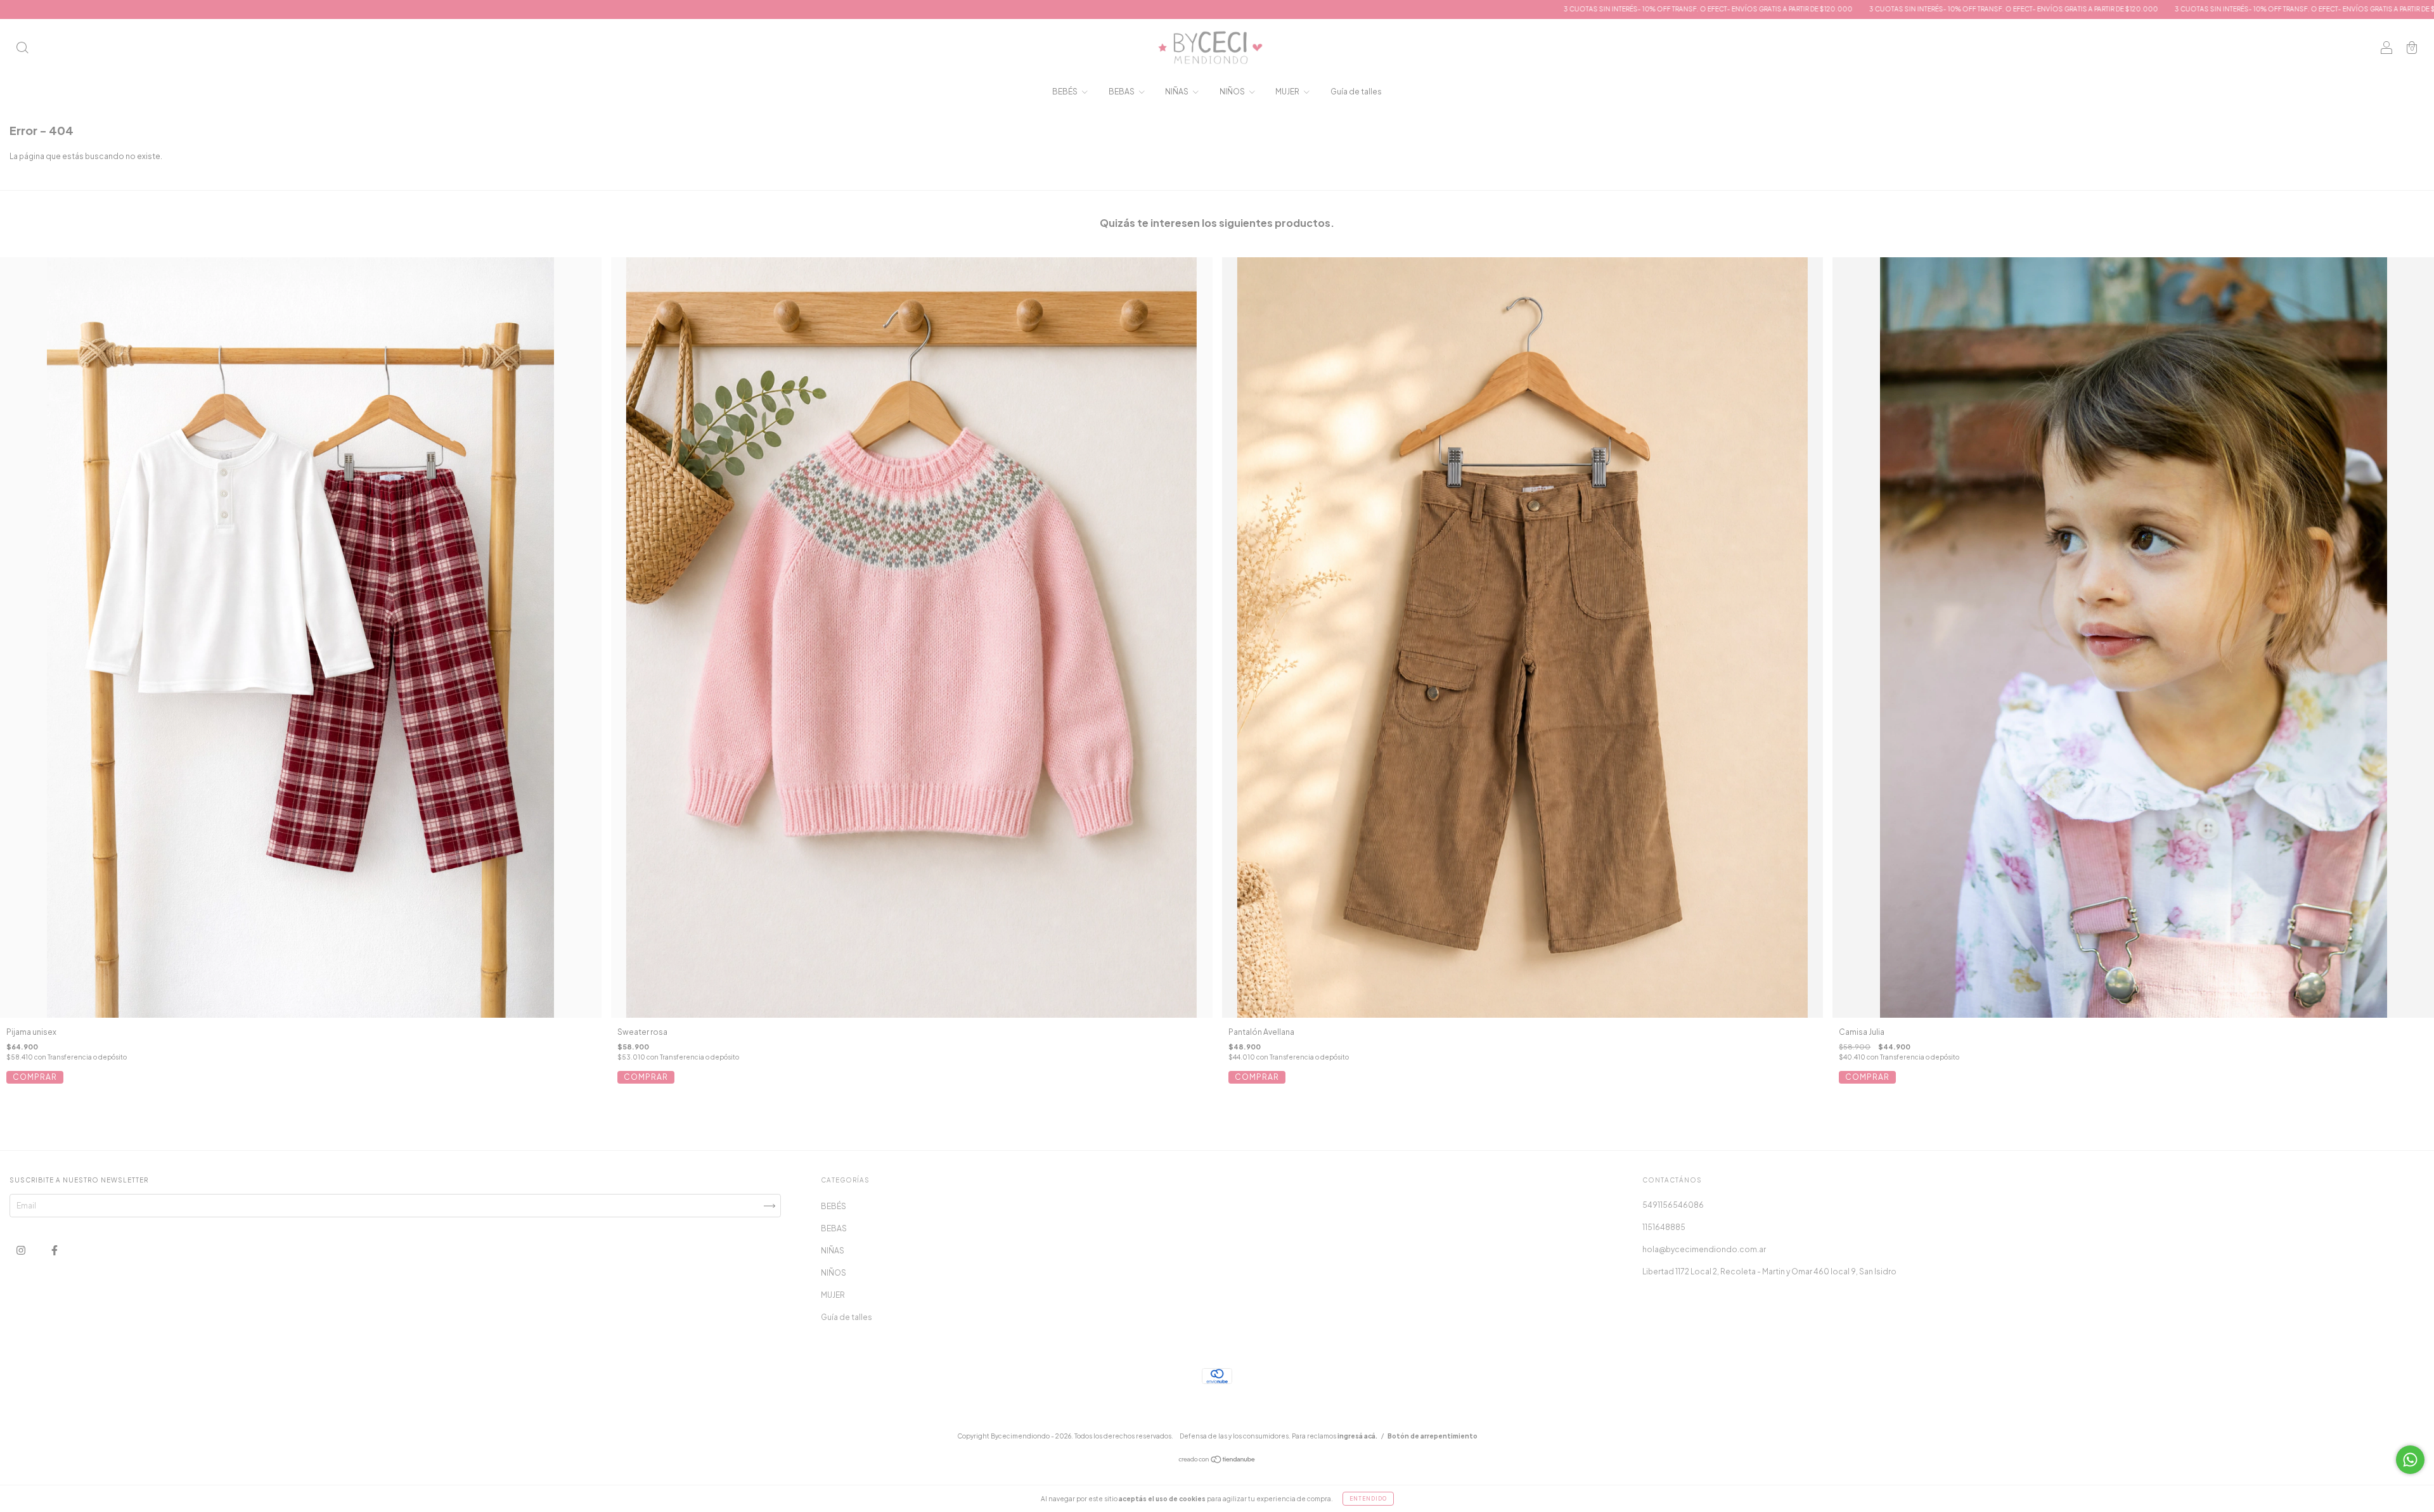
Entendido (1368, 1499)
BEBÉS (1066, 92)
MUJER (1288, 92)
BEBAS (1122, 92)
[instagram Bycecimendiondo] (22, 1250)
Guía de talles (1356, 92)
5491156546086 (1673, 1205)
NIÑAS (1177, 92)
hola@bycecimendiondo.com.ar (1704, 1249)
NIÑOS (1233, 92)
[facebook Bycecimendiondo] (55, 1250)
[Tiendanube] (1217, 1461)
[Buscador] (22, 49)
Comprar (35, 1077)
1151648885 (1664, 1227)
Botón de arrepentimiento (1433, 1436)
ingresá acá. (1357, 1436)
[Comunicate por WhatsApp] (2410, 1460)
